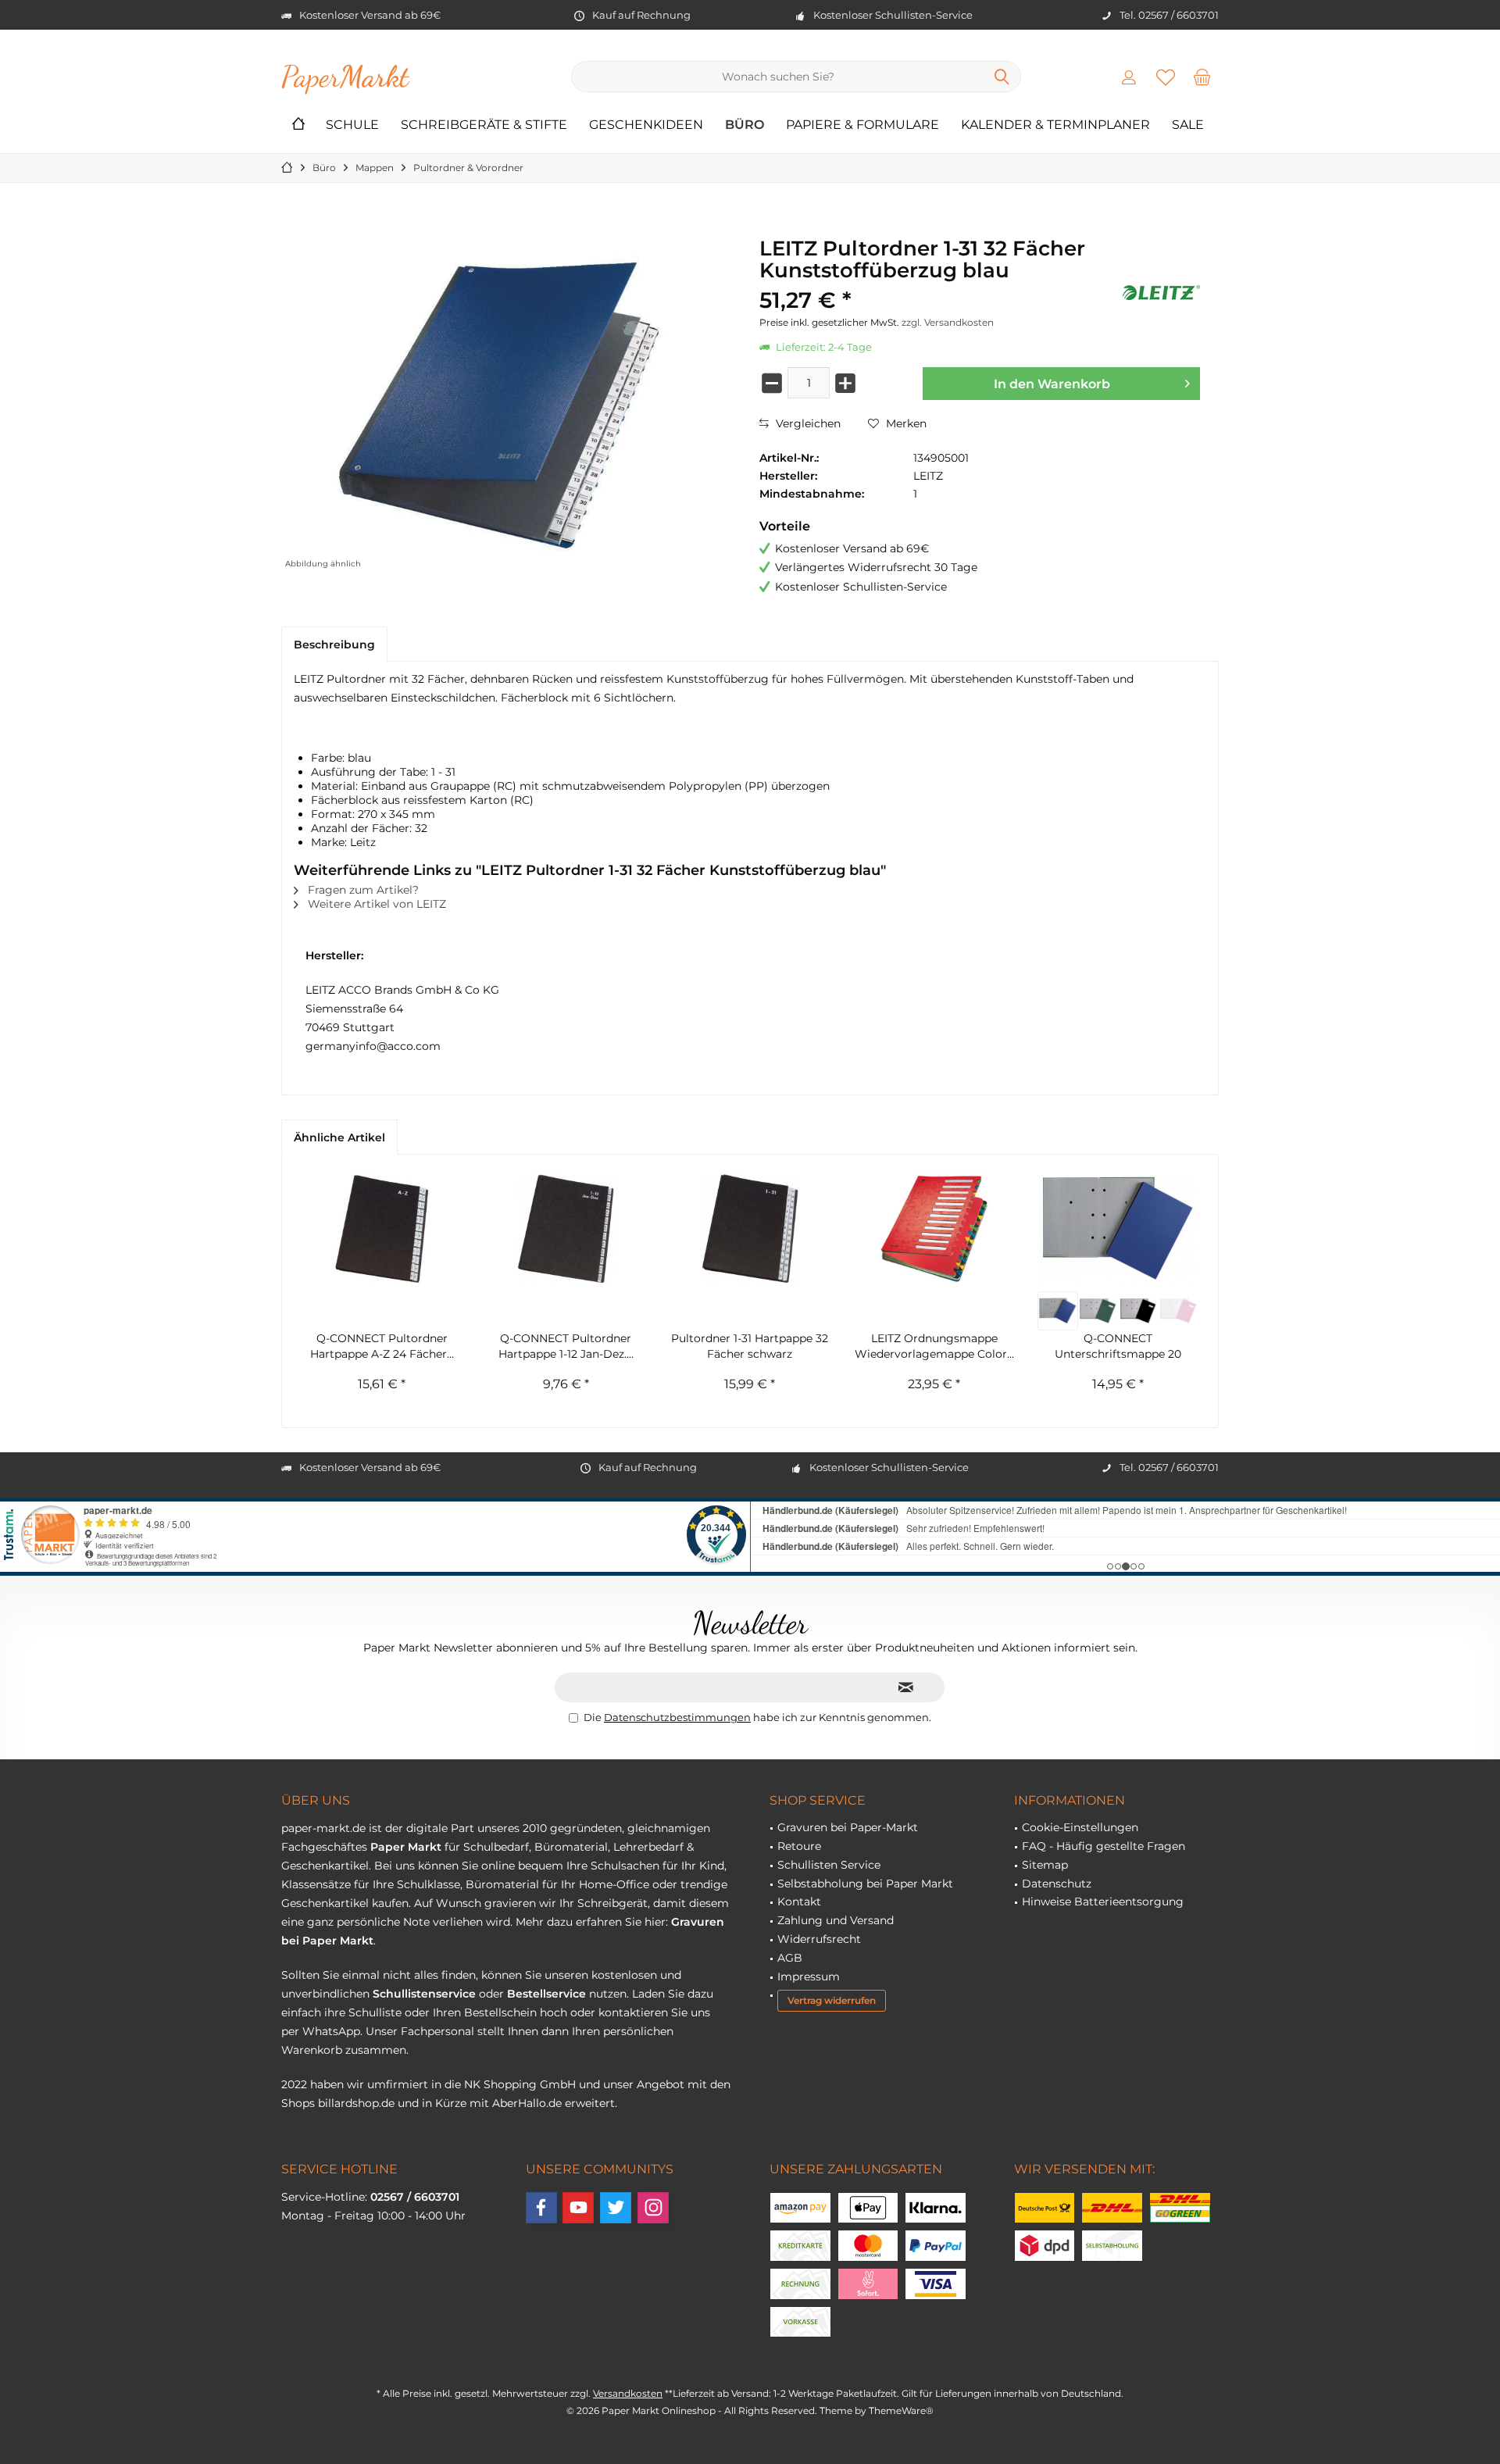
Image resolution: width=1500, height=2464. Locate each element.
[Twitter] (616, 2208)
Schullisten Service (829, 1865)
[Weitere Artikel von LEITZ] (1161, 293)
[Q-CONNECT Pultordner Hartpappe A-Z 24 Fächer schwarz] (382, 1229)
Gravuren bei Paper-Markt (848, 1827)
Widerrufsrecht (819, 1939)
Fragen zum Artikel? (362, 890)
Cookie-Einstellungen (1080, 1827)
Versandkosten (628, 2393)
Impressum (809, 1977)
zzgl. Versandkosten (948, 322)
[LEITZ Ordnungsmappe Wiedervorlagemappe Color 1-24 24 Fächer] (934, 1229)
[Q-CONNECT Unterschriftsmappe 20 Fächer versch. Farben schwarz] (1138, 1311)
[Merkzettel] (1166, 77)
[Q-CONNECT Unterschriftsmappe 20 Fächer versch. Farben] (1118, 1229)
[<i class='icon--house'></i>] (298, 125)
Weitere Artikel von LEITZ (375, 904)
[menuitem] (1202, 77)
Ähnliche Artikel (339, 1137)
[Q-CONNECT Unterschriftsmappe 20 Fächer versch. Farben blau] (1057, 1311)
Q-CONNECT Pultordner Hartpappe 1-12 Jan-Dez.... (566, 1346)
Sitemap (1045, 1865)
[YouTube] (578, 2208)
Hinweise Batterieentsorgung (1103, 1902)
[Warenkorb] (1202, 77)
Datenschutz (1057, 1884)
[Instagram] (653, 2208)
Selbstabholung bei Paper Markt (865, 1884)
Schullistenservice (424, 1994)
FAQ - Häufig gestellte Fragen (1104, 1846)
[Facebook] (541, 2208)
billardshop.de (356, 2103)
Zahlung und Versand (836, 1920)
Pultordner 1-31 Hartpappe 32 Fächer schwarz (750, 1346)
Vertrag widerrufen (832, 2000)
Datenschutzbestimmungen (677, 1717)
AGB (790, 1958)
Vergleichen (807, 423)
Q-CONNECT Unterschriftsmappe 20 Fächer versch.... (1118, 1346)
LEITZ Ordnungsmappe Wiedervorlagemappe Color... (934, 1346)
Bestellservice (546, 1994)
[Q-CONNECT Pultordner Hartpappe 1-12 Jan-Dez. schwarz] (566, 1229)
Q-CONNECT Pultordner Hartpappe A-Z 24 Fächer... (382, 1346)
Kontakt (799, 1902)
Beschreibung (334, 645)
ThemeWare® (901, 2410)
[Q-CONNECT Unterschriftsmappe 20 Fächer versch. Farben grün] (1098, 1311)
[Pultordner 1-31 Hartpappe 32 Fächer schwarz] (750, 1229)
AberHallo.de (527, 2103)
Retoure (799, 1846)
